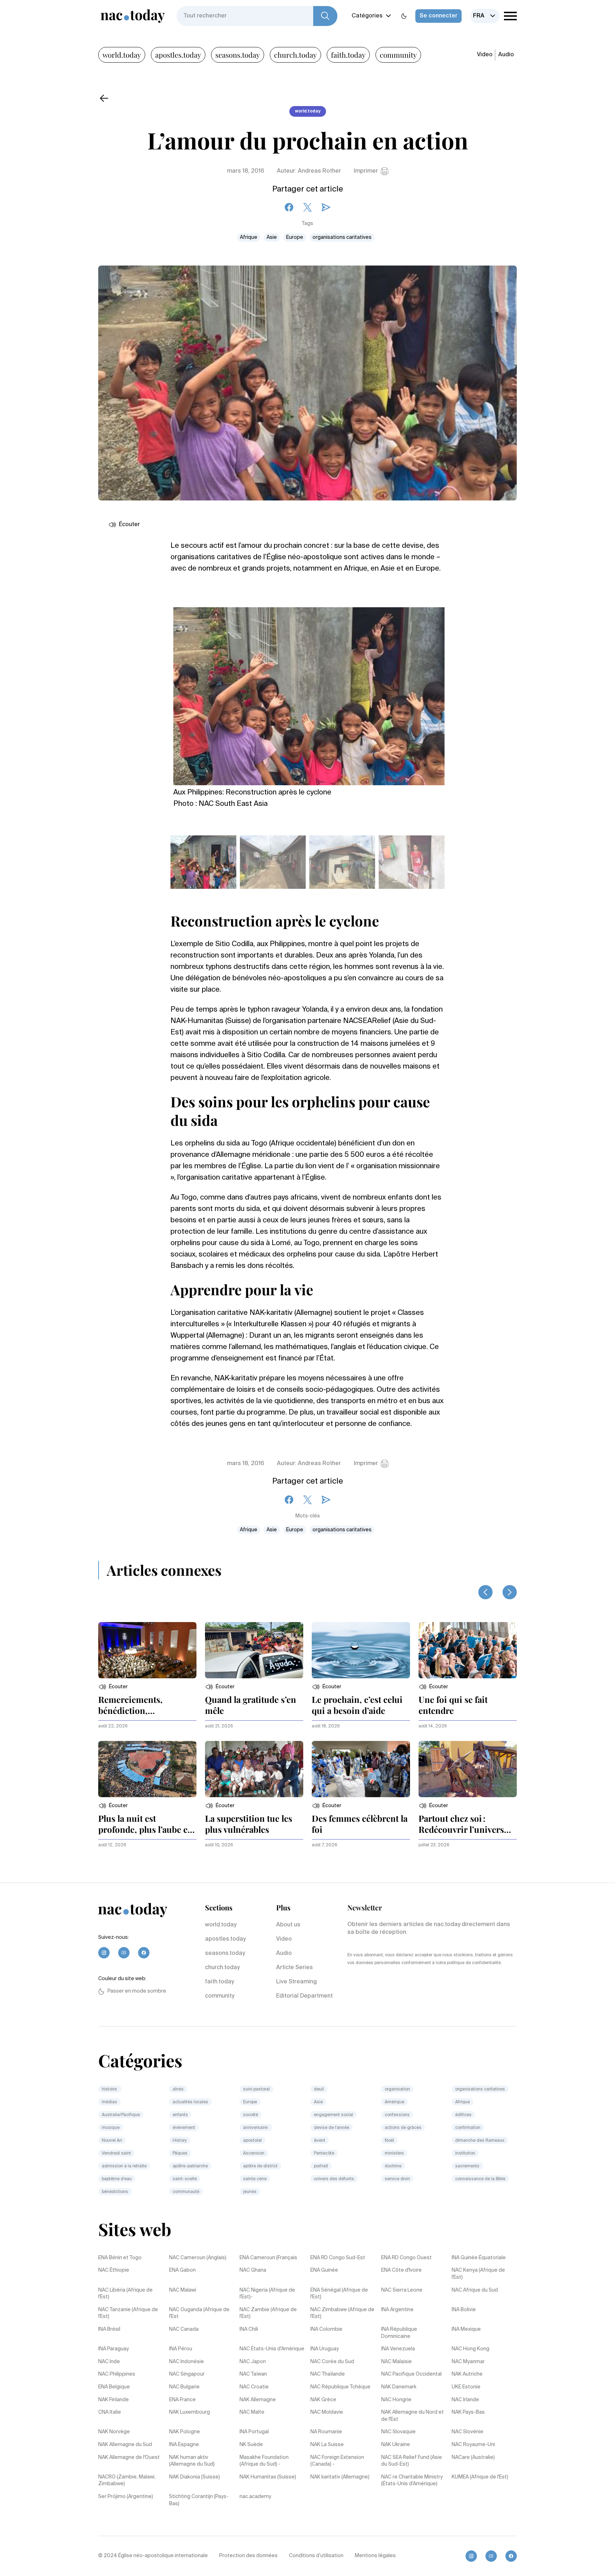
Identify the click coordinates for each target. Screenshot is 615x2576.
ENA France (182, 2400)
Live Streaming (296, 1982)
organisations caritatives (342, 237)
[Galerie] (309, 692)
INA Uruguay (325, 2349)
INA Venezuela (398, 2349)
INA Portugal (254, 2432)
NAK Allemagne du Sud (125, 2445)
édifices (463, 2115)
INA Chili (249, 2329)
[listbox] (485, 16)
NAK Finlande (114, 2400)
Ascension (254, 2153)
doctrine (393, 2166)
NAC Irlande (465, 2400)
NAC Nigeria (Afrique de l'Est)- (267, 2294)
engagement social (333, 2115)
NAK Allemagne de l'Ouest (129, 2457)
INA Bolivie (464, 2310)
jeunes (250, 2192)
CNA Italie (110, 2412)
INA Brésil (109, 2329)
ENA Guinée (324, 2270)
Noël (389, 2141)
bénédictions (115, 2192)
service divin (397, 2179)
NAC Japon (253, 2362)
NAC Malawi (183, 2290)
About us (288, 1925)
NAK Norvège (114, 2432)
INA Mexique (466, 2329)
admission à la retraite (124, 2166)
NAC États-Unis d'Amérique (272, 2349)
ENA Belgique (114, 2387)
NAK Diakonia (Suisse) (195, 2477)
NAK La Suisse (327, 2445)
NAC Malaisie (396, 2362)
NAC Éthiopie (114, 2270)
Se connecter (438, 16)
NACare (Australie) (473, 2457)
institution (465, 2153)
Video (485, 55)
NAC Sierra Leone (402, 2290)
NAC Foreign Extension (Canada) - (337, 2461)
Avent (320, 2141)
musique (111, 2128)
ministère (394, 2153)
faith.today (348, 55)
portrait (321, 2166)
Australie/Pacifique (121, 2115)
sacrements (467, 2166)
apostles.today (178, 55)
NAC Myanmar (468, 2362)
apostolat (253, 2141)
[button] (113, 1687)
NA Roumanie (326, 2432)
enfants (180, 2115)
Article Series (295, 1968)
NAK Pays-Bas (468, 2412)
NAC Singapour (187, 2374)
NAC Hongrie (396, 2400)
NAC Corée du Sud (332, 2362)
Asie (272, 237)
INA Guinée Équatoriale (479, 2258)
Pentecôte (324, 2153)
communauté (186, 2192)
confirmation (468, 2128)
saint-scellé (185, 2179)
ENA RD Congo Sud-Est (338, 2258)
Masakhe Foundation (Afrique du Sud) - (264, 2461)
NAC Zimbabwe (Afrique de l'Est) (342, 2313)
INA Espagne (184, 2445)
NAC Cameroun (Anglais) (198, 2258)
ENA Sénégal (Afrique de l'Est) (339, 2294)
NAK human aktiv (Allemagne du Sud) (192, 2461)
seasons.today (238, 55)
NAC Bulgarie (184, 2387)
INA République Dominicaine (399, 2333)
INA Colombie (326, 2329)
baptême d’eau (117, 2179)
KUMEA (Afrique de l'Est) (480, 2477)
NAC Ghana (253, 2270)
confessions (397, 2115)
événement (184, 2128)
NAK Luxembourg (190, 2412)
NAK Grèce (323, 2400)
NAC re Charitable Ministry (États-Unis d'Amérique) (412, 2481)
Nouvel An (112, 2141)
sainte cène (255, 2179)
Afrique (249, 237)
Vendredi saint (116, 2153)
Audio (506, 55)
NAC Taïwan (253, 2374)
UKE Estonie (466, 2387)
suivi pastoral (256, 2089)
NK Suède (251, 2445)
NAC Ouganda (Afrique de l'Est (199, 2313)
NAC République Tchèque (340, 2387)
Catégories (367, 16)
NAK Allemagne (258, 2400)
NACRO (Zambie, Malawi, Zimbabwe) (127, 2481)
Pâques (180, 2153)
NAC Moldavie (327, 2412)
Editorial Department (304, 1996)
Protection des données (248, 2556)
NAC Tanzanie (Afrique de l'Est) (128, 2313)
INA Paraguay (114, 2349)
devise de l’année (332, 2128)
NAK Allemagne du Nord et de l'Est (412, 2416)
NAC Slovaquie (398, 2432)
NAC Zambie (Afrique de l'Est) (268, 2313)
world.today (122, 55)
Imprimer (366, 171)
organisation (397, 2089)
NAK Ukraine (396, 2445)
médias (109, 2102)
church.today (295, 55)
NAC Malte (252, 2412)
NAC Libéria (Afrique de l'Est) (125, 2294)
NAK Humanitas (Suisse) (268, 2477)
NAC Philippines (117, 2374)
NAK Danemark (399, 2387)
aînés (178, 2089)
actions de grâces (403, 2128)
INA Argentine (397, 2310)
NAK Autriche (467, 2374)
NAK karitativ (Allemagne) (340, 2477)
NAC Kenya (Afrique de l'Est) (478, 2274)
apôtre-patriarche (190, 2166)
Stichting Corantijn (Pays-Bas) (199, 2500)
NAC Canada (184, 2329)
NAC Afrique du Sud (475, 2290)
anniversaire (256, 2128)
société (251, 2115)
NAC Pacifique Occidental (411, 2374)
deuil (319, 2089)
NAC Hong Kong (471, 2349)
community (398, 55)
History (180, 2141)
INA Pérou (181, 2349)
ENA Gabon (182, 2270)
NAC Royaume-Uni (473, 2445)
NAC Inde (109, 2362)
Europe (295, 237)
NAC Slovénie (467, 2432)
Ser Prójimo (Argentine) (126, 2497)
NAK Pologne (185, 2432)
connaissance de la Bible (480, 2179)
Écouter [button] (129, 525)
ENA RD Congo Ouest (406, 2258)
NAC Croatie (254, 2387)
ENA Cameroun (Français (268, 2258)
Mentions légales (375, 2556)
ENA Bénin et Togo (120, 2258)
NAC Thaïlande (328, 2374)
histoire (110, 2089)
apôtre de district (260, 2166)
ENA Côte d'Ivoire (401, 2270)
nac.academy (255, 2497)
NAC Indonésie (186, 2362)
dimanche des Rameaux (480, 2141)
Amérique (395, 2102)
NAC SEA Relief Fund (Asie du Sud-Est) (412, 2461)
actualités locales (190, 2102)
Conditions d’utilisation (316, 2556)
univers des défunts (334, 2179)
